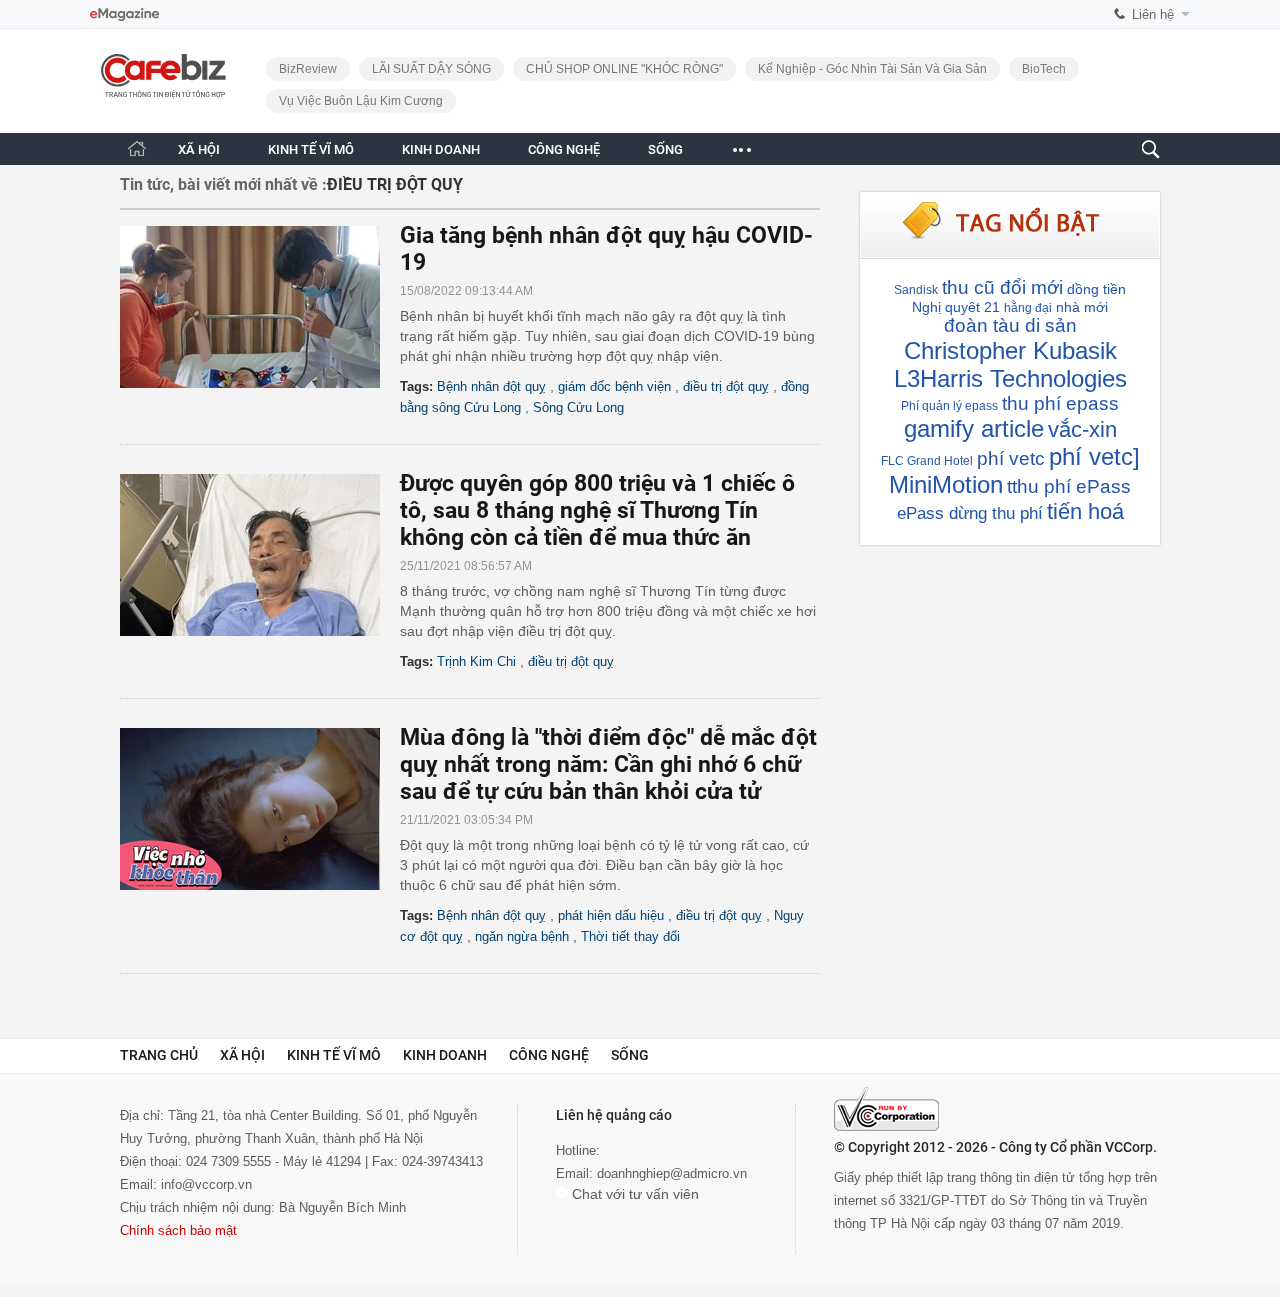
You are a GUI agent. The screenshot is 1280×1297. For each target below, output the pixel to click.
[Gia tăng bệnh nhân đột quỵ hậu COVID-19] (260, 307)
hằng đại (1028, 308)
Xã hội (242, 1055)
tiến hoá (1085, 511)
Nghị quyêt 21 (956, 307)
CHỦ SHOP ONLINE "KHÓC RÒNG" (624, 69)
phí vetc (1011, 458)
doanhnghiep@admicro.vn (672, 1173)
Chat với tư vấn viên (633, 1194)
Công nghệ (549, 1055)
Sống (630, 1055)
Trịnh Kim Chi (476, 661)
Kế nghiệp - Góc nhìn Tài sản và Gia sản (872, 69)
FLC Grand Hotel (927, 461)
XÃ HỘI (199, 149)
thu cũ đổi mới (1002, 287)
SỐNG (665, 149)
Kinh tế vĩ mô (334, 1055)
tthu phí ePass (1069, 486)
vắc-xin (1082, 429)
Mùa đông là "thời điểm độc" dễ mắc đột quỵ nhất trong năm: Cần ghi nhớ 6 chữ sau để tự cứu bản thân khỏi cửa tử (608, 764)
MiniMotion (946, 484)
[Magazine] (124, 14)
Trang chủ (159, 1055)
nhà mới (1082, 307)
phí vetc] (1094, 456)
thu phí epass (1060, 403)
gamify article (974, 428)
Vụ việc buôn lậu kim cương (361, 101)
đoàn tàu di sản (1010, 325)
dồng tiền (1096, 289)
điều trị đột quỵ (726, 386)
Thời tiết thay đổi (630, 936)
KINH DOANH (441, 149)
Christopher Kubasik (1010, 350)
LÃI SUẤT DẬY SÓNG (431, 69)
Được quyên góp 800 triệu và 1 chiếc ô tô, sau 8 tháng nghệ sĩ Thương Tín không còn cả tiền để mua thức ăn (597, 510)
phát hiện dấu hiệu (611, 915)
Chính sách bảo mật (178, 1230)
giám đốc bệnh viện (614, 386)
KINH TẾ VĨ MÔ (311, 149)
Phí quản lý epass (949, 406)
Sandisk (916, 290)
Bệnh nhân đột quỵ (491, 386)
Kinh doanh (445, 1055)
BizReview (308, 69)
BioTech (1044, 69)
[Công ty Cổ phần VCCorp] (886, 1109)
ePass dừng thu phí (970, 513)
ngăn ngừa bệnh (522, 936)
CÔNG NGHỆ (564, 149)
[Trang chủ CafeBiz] (137, 148)
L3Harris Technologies (1010, 378)
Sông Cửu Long (578, 407)
